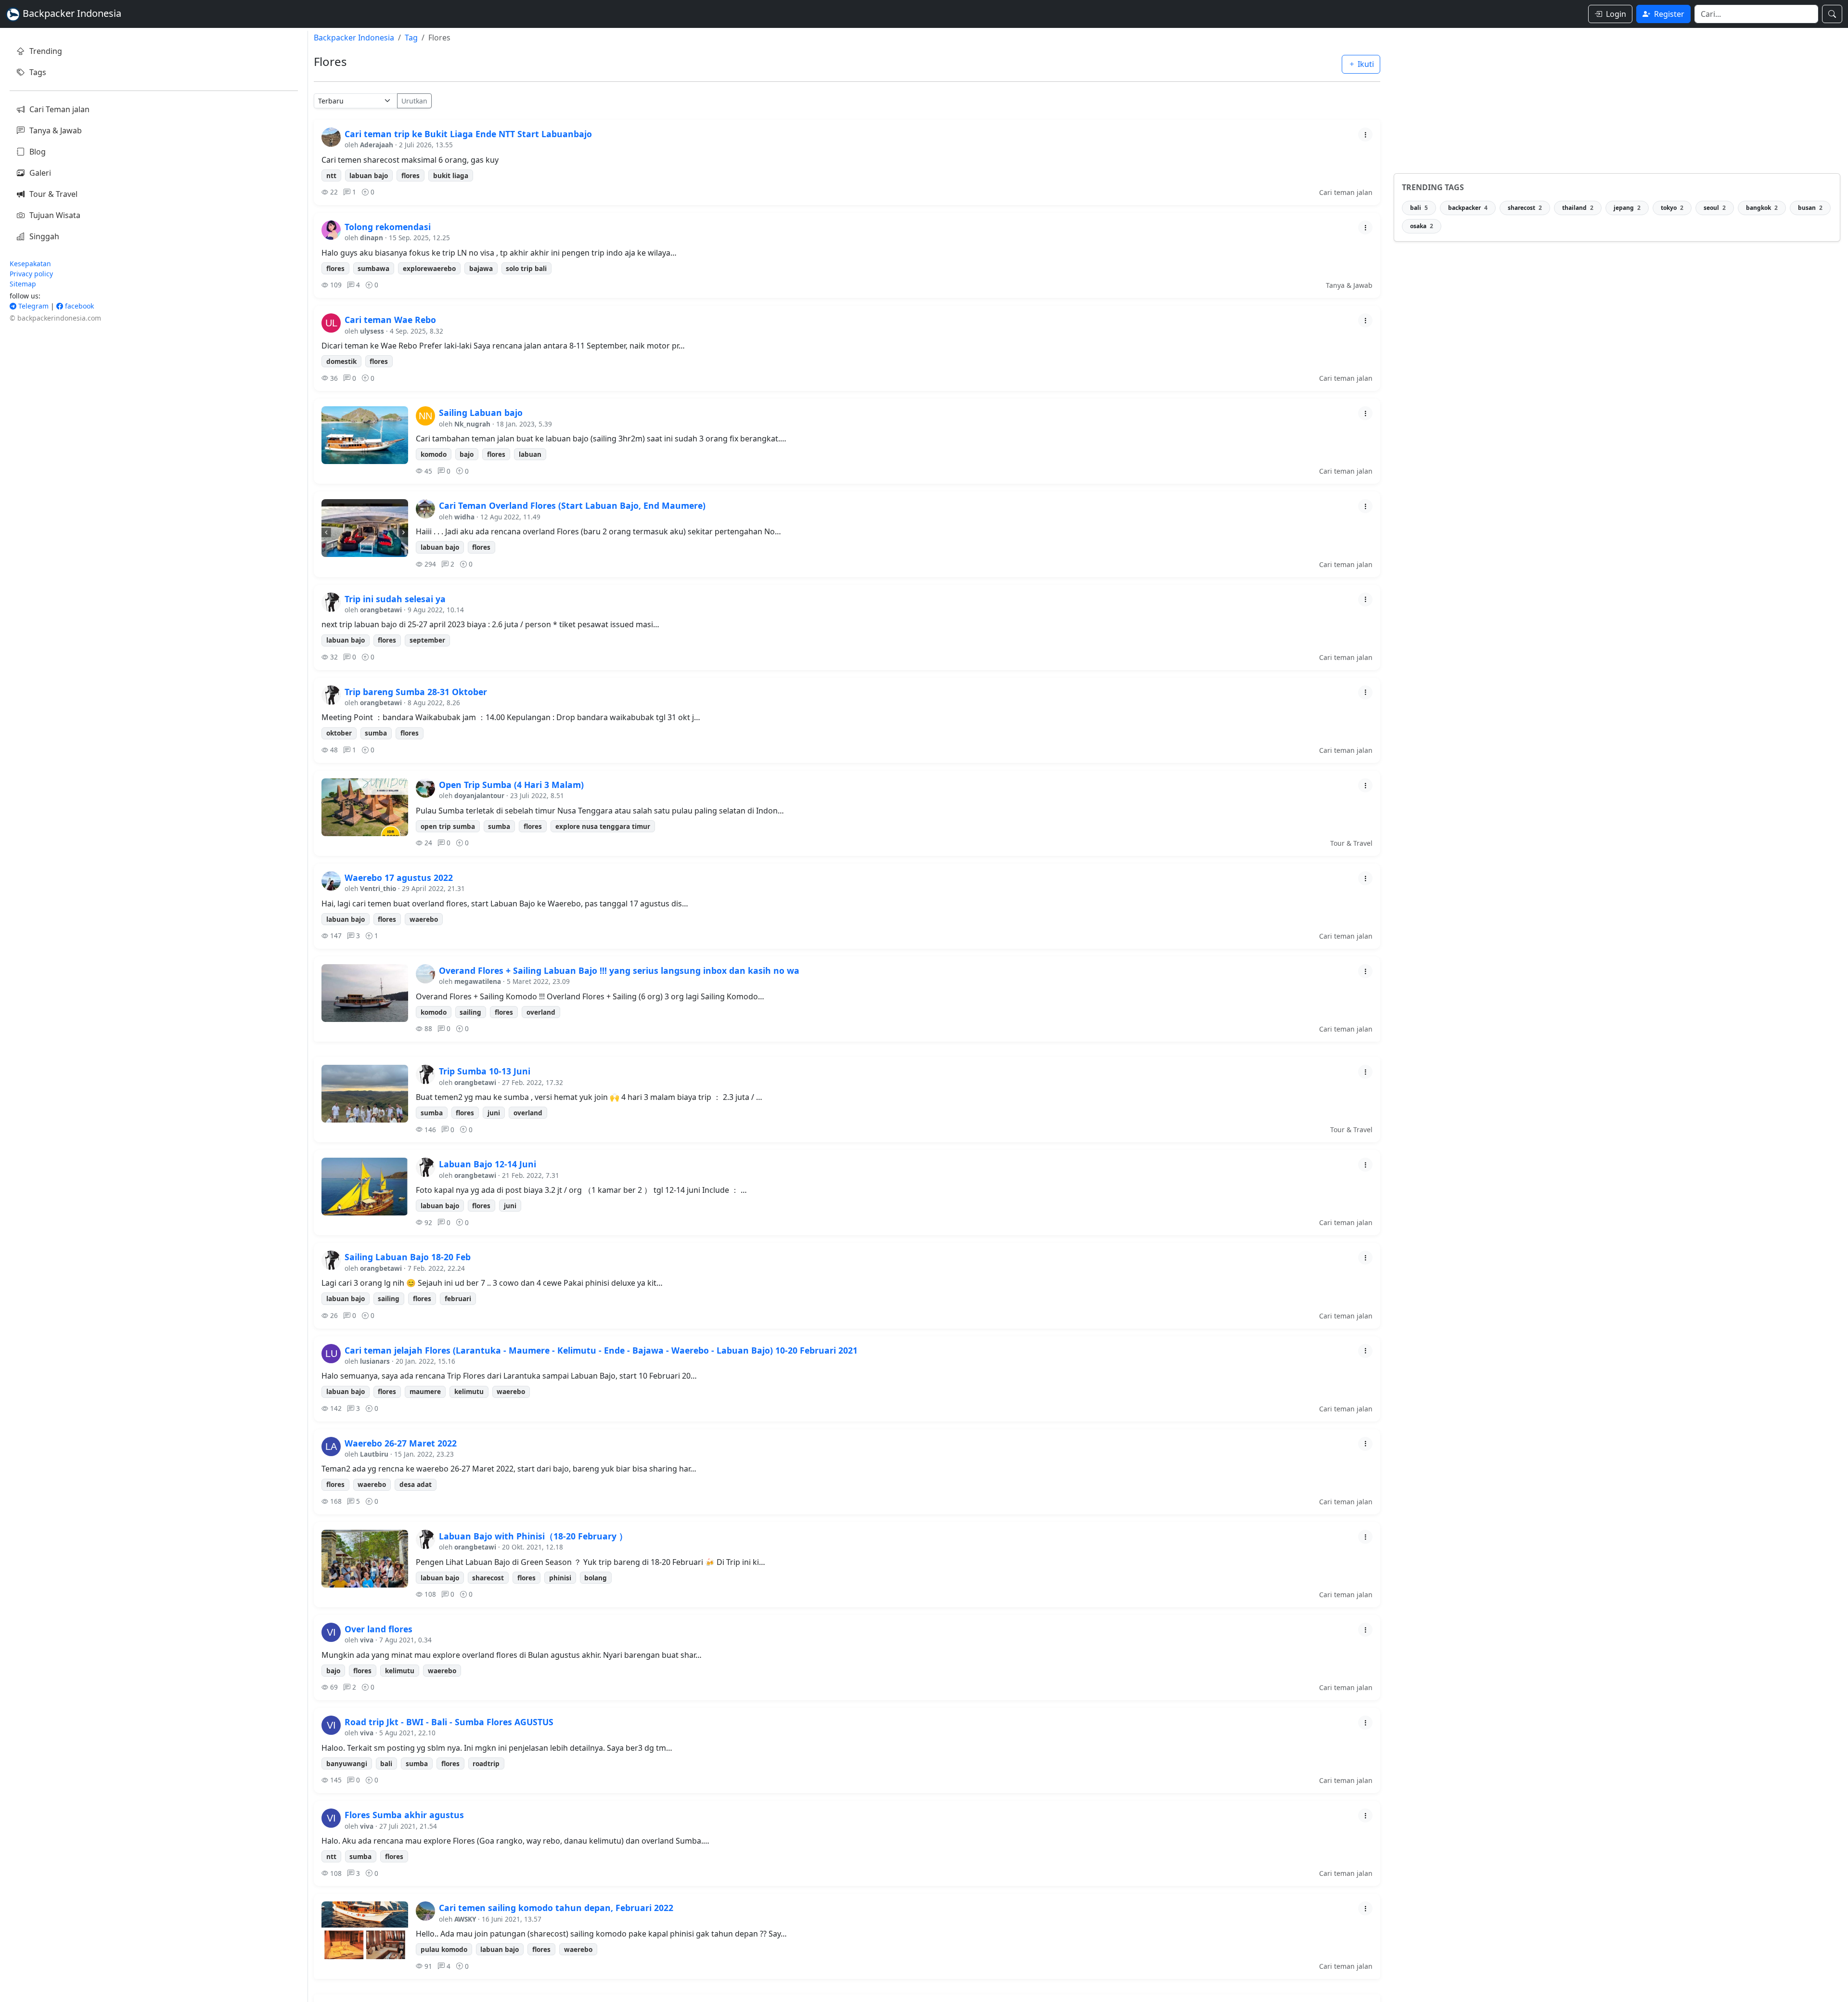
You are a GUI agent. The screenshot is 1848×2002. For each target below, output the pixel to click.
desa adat (416, 1484)
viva (367, 1640)
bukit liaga (451, 175)
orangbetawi (381, 610)
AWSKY (465, 1919)
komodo (434, 454)
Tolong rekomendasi (388, 227)
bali (386, 1763)
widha (464, 517)
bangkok (1762, 208)
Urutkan (414, 101)
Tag (411, 38)
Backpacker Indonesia (354, 38)
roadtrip (486, 1763)
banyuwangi (347, 1763)
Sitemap (23, 284)
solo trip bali (526, 268)
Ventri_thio (378, 888)
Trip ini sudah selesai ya (395, 599)
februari (458, 1298)
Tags (38, 72)
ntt (331, 175)
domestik (341, 361)
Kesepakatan (30, 264)
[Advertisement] (1617, 98)
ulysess (372, 331)
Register (1669, 14)
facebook (78, 306)
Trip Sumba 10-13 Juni (485, 1071)
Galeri (40, 173)
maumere (425, 1391)
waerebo (424, 919)
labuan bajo (369, 175)
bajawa (481, 268)
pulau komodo (444, 1949)
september (427, 640)
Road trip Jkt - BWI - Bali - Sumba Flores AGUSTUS (449, 1722)
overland (541, 1012)
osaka (1422, 226)
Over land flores (379, 1629)
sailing (470, 1012)
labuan (530, 454)
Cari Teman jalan (59, 109)
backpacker (1468, 208)
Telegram (32, 306)
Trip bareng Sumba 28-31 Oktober (416, 692)
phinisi (560, 1578)
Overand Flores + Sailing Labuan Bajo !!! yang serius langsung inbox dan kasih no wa (619, 970)
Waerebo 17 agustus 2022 (399, 878)
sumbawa (373, 268)
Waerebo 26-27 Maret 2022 (401, 1443)
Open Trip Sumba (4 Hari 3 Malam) (511, 785)
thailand (1578, 208)
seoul (1715, 208)
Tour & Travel (53, 194)
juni (494, 1113)
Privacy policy (31, 274)
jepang (1627, 208)
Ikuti (1365, 64)
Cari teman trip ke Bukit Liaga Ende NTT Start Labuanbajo (468, 134)
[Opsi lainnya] (1365, 135)
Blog (38, 152)
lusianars (375, 1361)
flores (411, 175)
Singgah (44, 236)
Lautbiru (374, 1454)
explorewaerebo (429, 268)
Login (1616, 14)
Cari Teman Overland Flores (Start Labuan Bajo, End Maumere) (572, 505)
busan (1810, 208)
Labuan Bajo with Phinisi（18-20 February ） (533, 1536)
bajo (467, 454)
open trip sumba (448, 826)
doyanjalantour (479, 795)
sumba (376, 733)
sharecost (488, 1578)
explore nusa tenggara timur (603, 826)
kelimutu (469, 1391)
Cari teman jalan (1346, 192)
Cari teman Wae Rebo (390, 320)
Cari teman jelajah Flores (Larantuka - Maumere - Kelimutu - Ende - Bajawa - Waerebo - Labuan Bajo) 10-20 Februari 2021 (601, 1350)
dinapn (372, 238)
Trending (46, 51)
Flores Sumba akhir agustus (404, 1815)
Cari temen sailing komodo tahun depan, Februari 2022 (556, 1908)
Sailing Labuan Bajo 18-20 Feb (408, 1257)
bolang (596, 1578)
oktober (339, 733)
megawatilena (478, 981)
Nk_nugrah (472, 424)
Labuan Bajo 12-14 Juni (488, 1164)
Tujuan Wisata (55, 215)
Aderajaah (377, 145)
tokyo (1672, 208)
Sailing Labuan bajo (481, 413)
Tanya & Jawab (56, 130)
